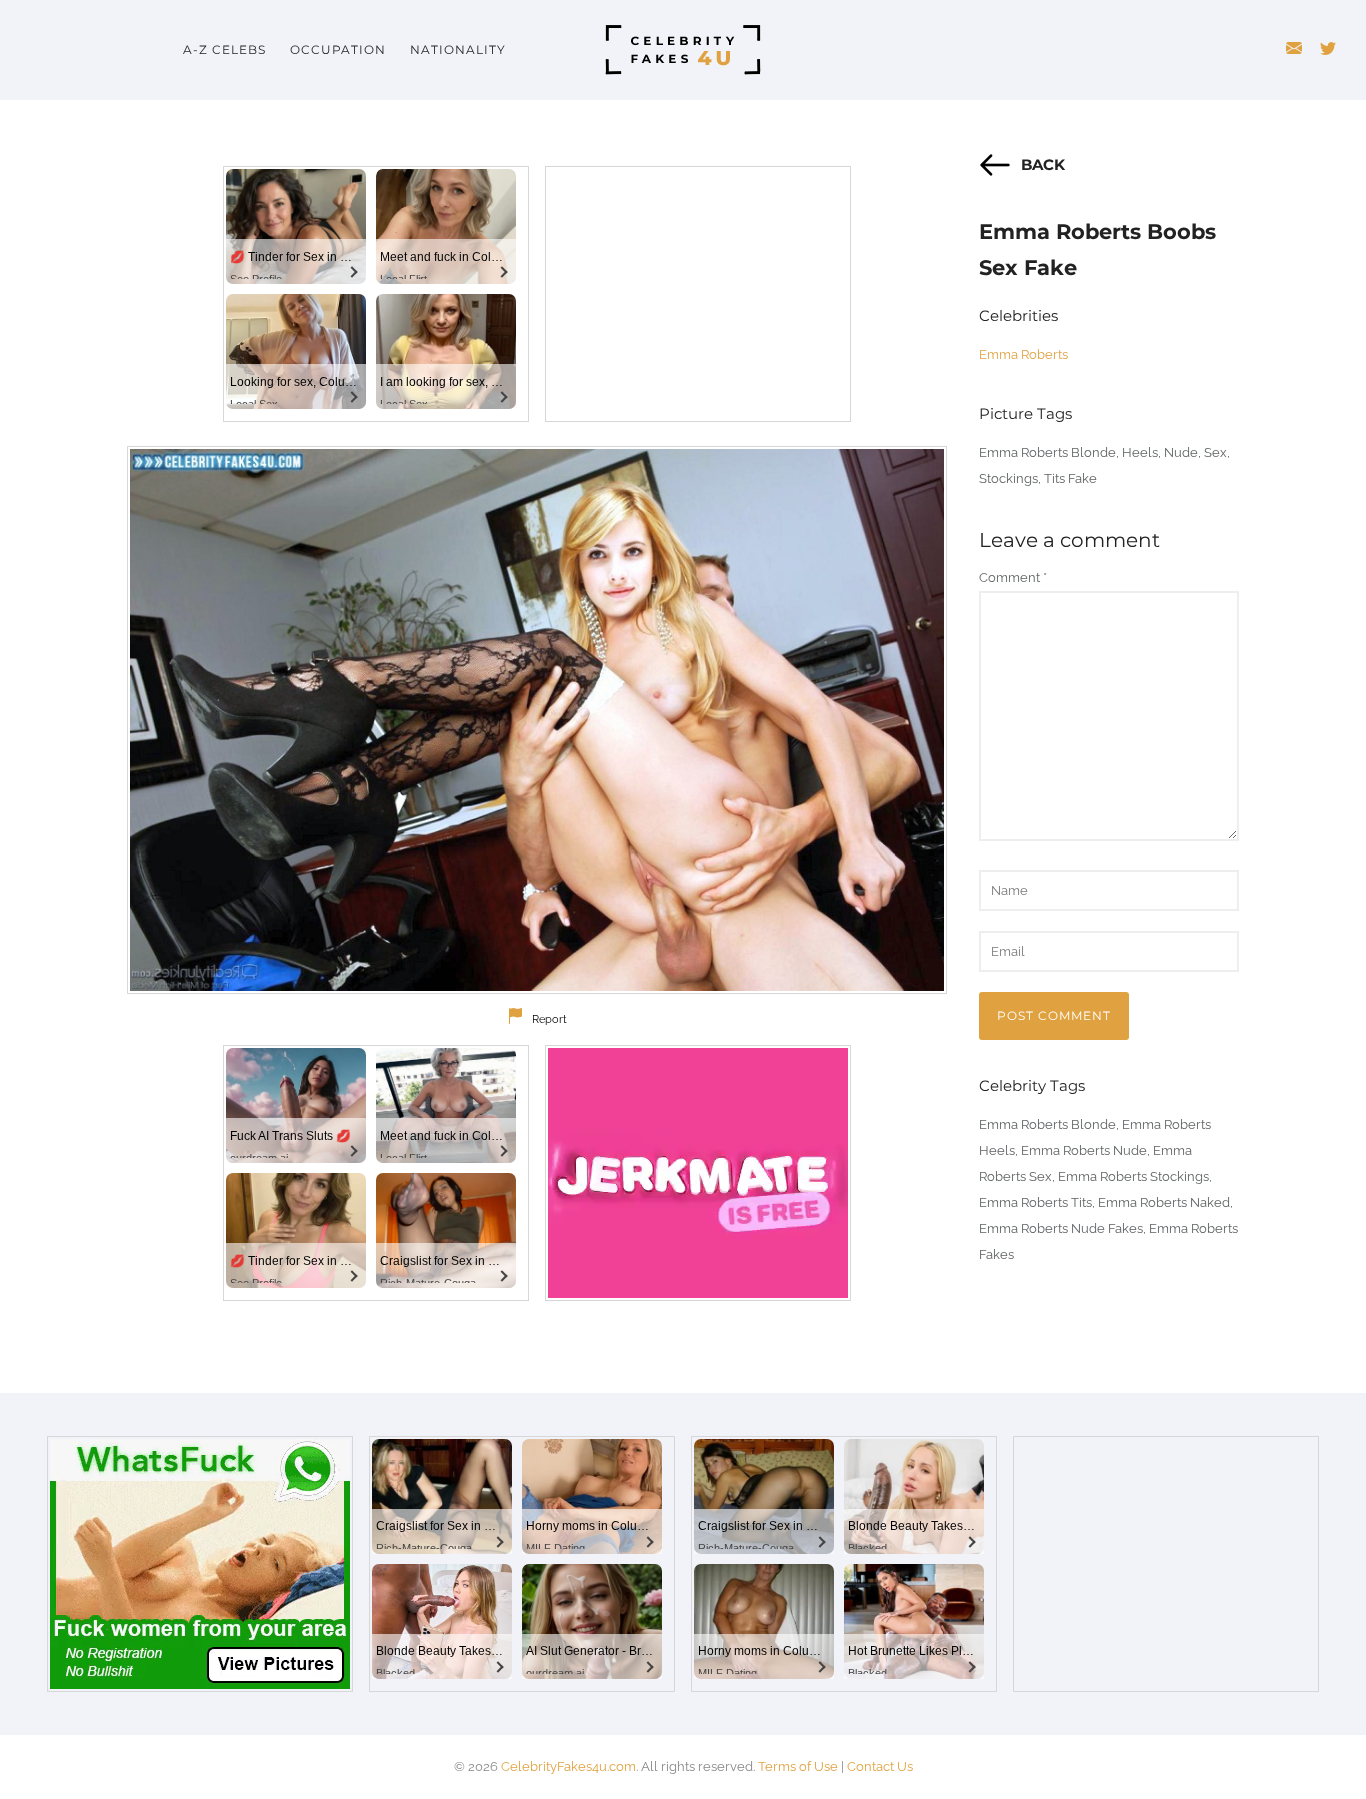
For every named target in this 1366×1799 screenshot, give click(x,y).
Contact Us (880, 1766)
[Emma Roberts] (537, 720)
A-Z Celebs (224, 49)
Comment (1013, 577)
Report (549, 1019)
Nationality (458, 49)
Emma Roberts (1023, 354)
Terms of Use (798, 1766)
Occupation (338, 49)
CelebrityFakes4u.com (568, 1766)
